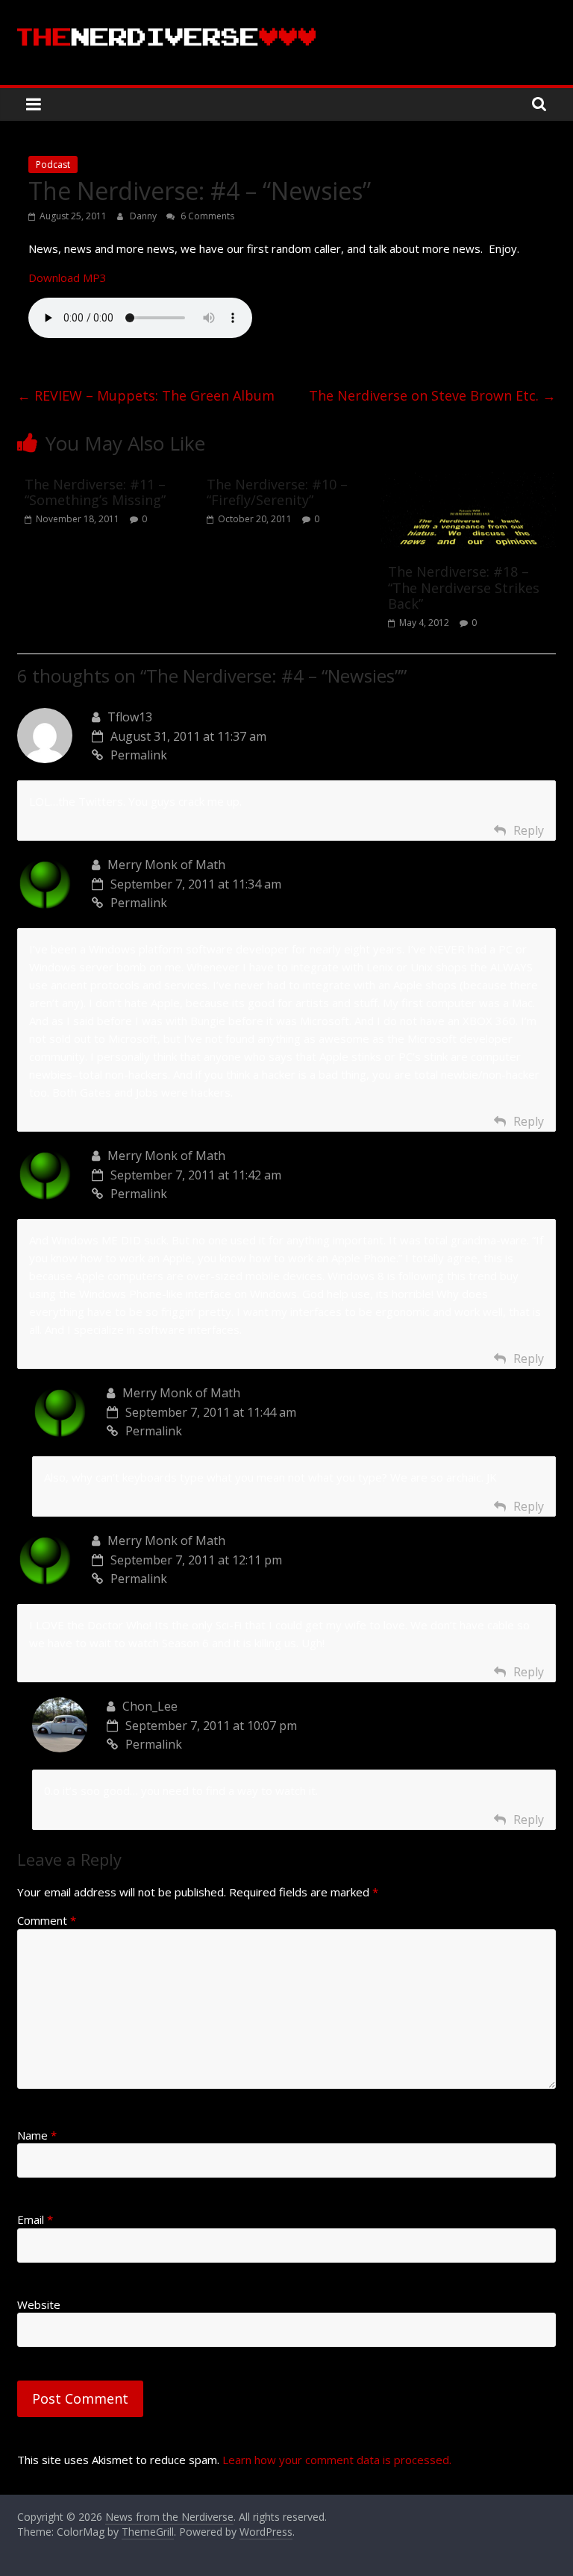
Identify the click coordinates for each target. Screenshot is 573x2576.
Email (35, 2219)
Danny (144, 216)
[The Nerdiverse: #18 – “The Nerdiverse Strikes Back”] (468, 478)
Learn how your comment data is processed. (337, 2460)
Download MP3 (68, 278)
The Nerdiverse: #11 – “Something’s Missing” (95, 492)
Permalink (139, 755)
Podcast (53, 164)
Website (39, 2304)
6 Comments (206, 216)
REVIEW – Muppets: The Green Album (146, 395)
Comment (47, 1920)
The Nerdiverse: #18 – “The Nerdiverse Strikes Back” (464, 587)
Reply (529, 830)
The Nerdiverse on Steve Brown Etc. (432, 395)
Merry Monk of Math (166, 865)
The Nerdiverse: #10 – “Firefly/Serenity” (277, 492)
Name (37, 2135)
